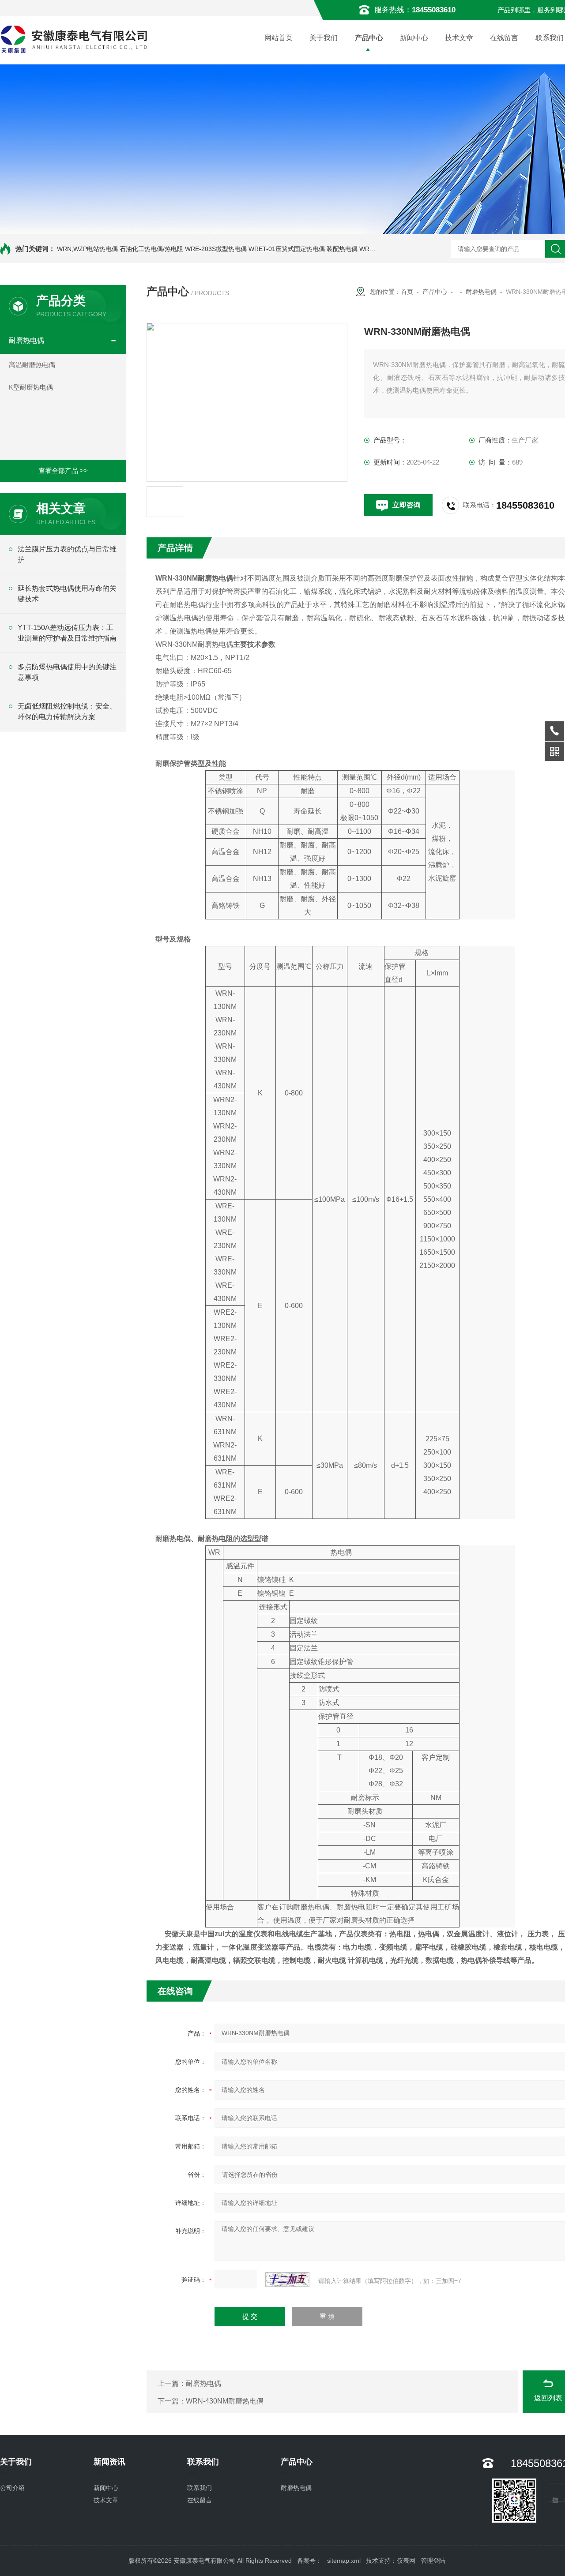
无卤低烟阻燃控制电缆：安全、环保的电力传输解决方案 (67, 711)
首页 (407, 292)
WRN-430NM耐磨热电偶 (225, 2401)
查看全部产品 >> (63, 471)
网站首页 (279, 38)
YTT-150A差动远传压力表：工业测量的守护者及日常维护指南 (67, 633)
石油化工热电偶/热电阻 (151, 249)
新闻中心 (414, 38)
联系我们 (200, 2488)
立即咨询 (407, 505)
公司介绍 (12, 2488)
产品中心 (369, 38)
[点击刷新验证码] (287, 2280)
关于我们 (324, 38)
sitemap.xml (344, 2561)
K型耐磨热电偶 (31, 387)
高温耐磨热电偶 (32, 365)
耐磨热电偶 (26, 340)
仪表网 (406, 2561)
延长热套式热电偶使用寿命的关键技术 (67, 594)
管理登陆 (433, 2561)
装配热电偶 (342, 249)
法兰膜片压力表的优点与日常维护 (67, 554)
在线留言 (504, 38)
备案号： (309, 2561)
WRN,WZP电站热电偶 (87, 249)
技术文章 (459, 38)
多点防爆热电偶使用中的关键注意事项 (67, 672)
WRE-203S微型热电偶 (216, 249)
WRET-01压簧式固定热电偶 (287, 249)
